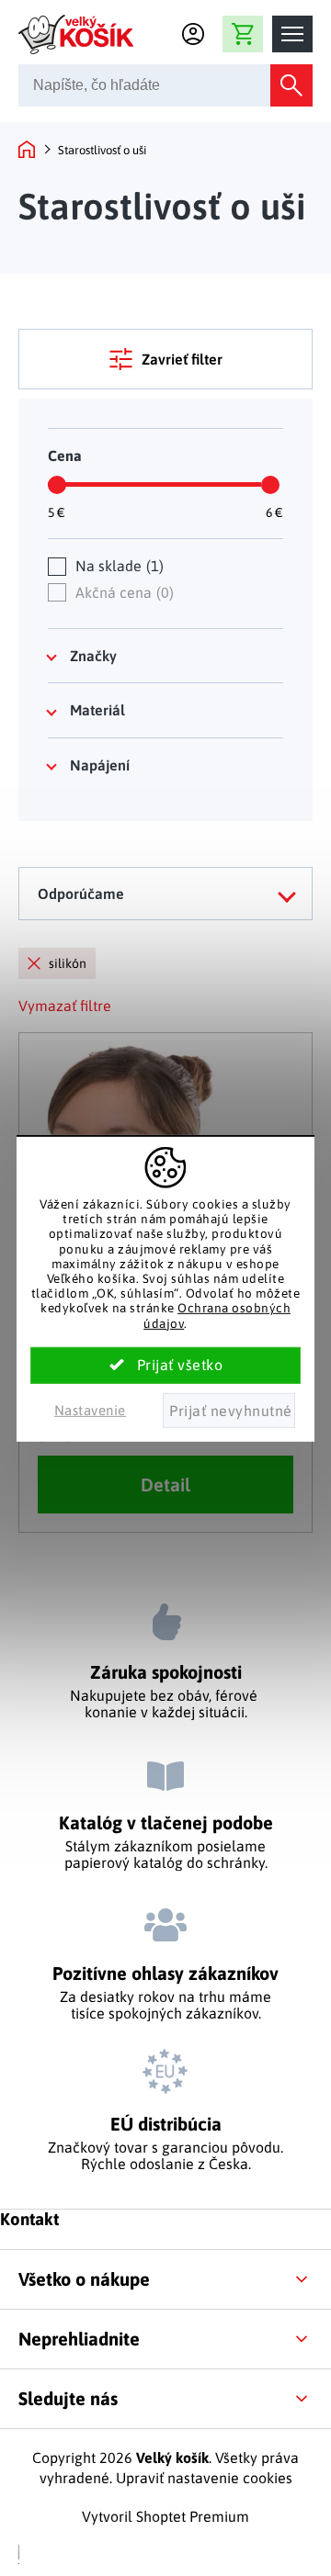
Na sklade (117, 566)
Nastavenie (90, 1410)
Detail (165, 1485)
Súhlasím (165, 1366)
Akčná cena (122, 592)
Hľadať (291, 85)
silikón (68, 963)
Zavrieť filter (182, 359)
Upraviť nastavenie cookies (204, 2478)
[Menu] (292, 34)
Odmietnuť (229, 1411)
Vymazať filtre (65, 1006)
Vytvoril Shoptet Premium (165, 2516)
